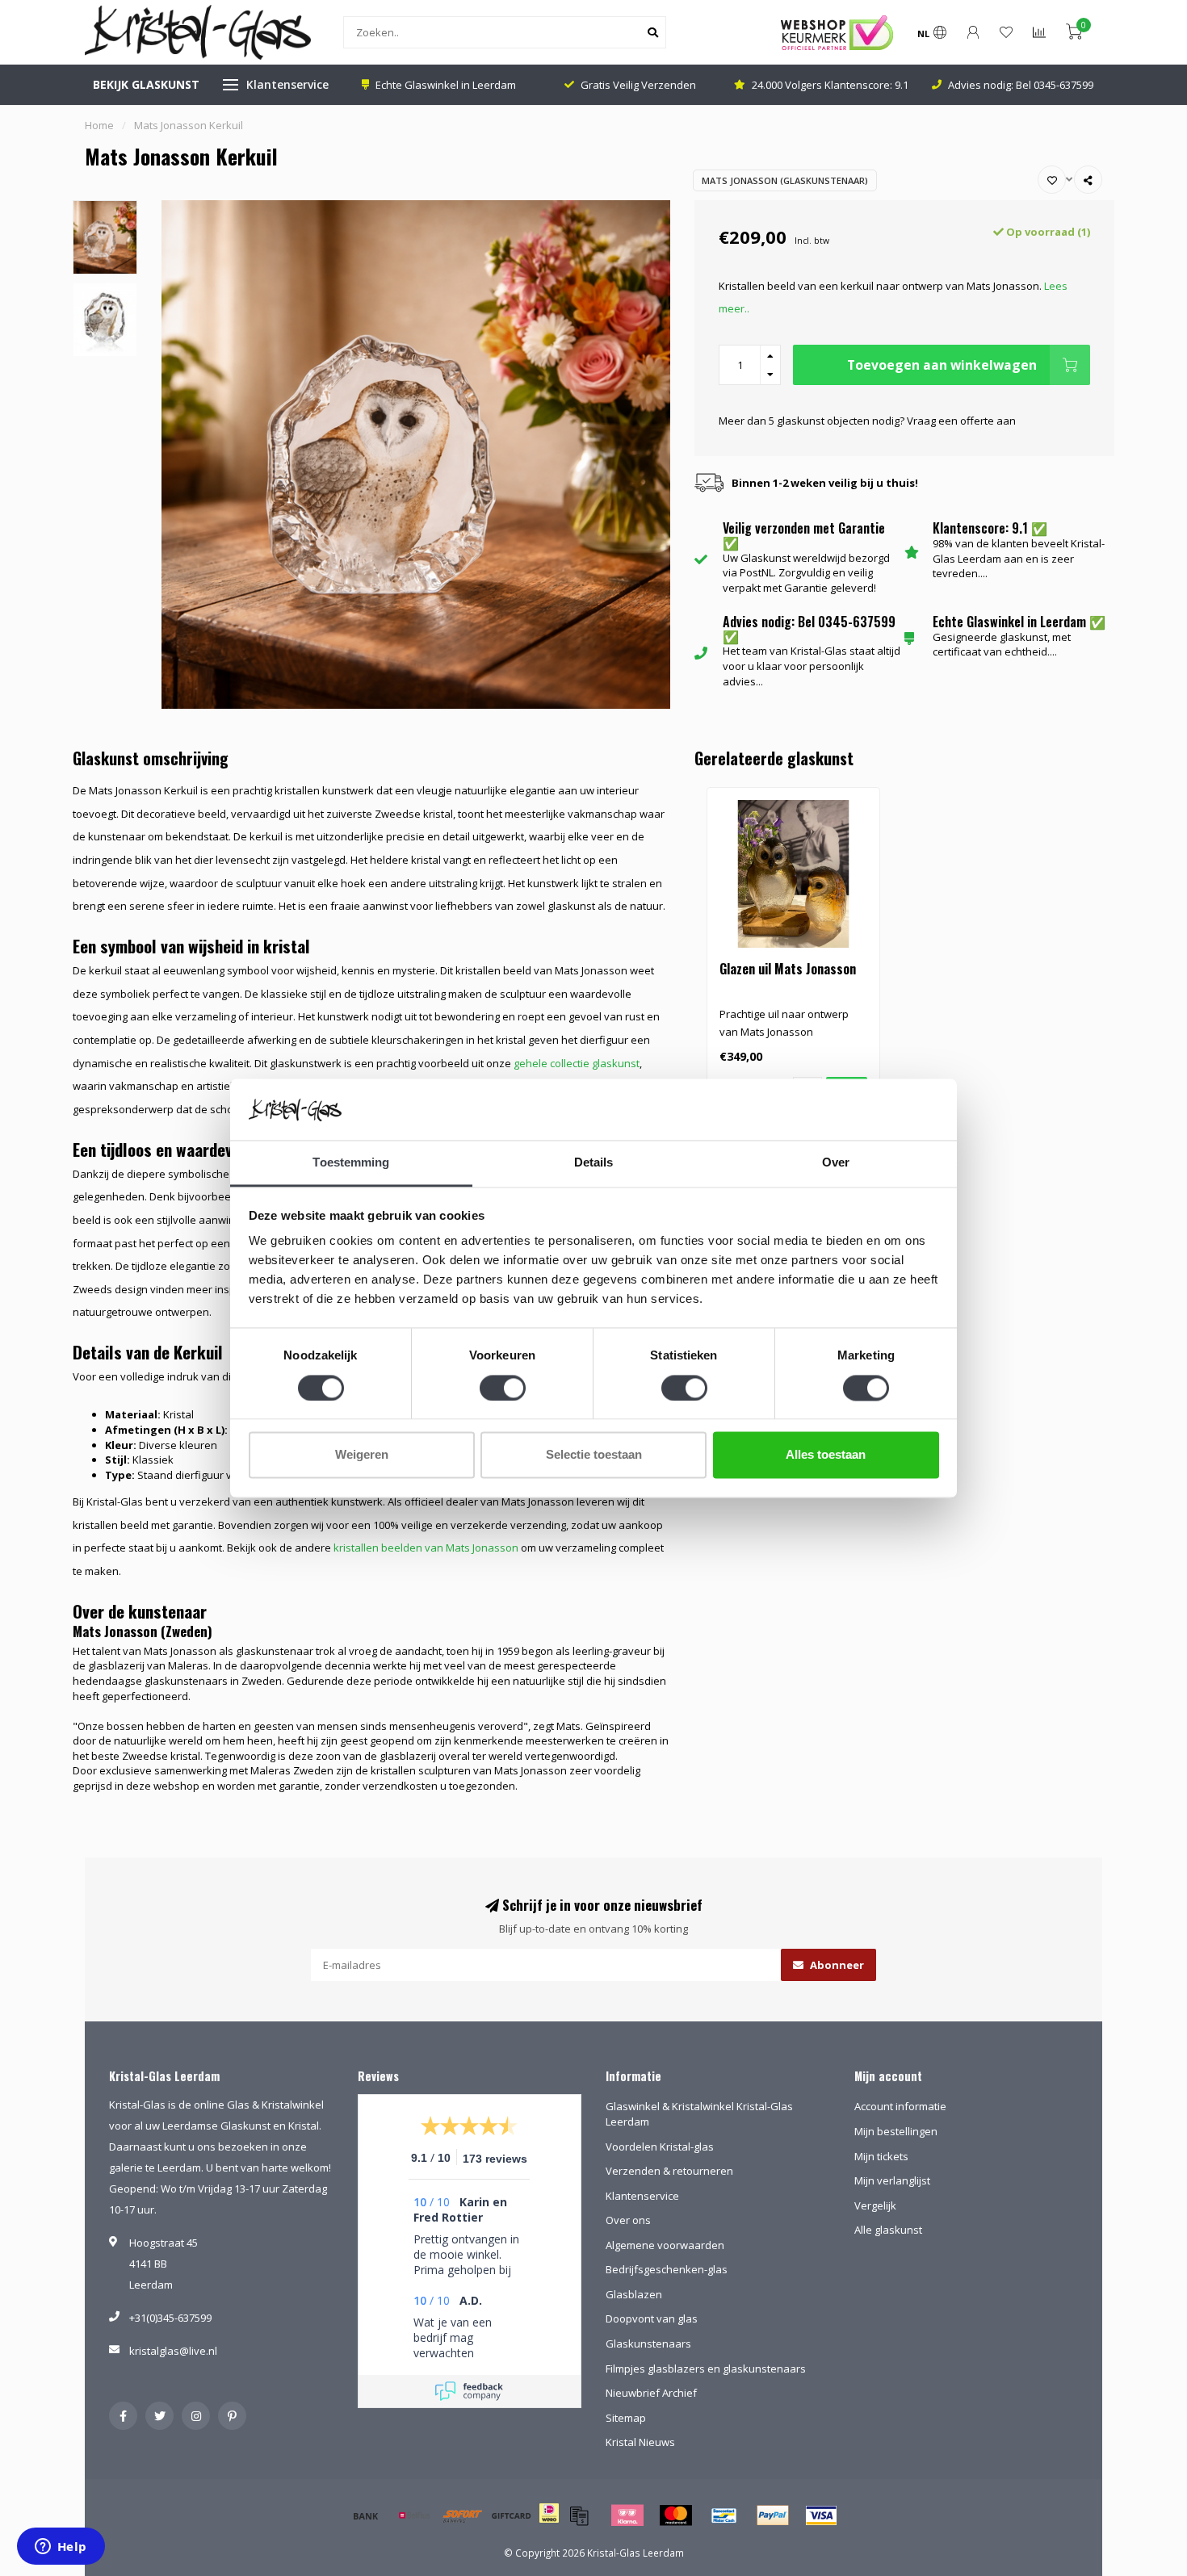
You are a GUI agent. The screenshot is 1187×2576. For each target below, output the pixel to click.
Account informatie (900, 2106)
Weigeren (362, 1455)
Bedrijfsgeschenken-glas (667, 2269)
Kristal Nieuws (640, 2442)
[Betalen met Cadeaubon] (579, 2515)
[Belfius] (414, 2515)
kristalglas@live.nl (173, 2351)
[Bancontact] (724, 2515)
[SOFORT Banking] (463, 2515)
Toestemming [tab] (351, 1163)
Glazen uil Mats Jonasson (788, 969)
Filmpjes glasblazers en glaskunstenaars (706, 2369)
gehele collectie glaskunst (577, 1063)
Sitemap (626, 2418)
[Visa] (821, 2515)
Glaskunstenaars (648, 2344)
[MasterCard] (676, 2515)
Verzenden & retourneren (669, 2171)
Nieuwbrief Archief (651, 2393)
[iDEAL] (549, 2524)
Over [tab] (836, 1163)
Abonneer (836, 1965)
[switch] (503, 1388)
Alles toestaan (826, 1455)
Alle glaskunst (888, 2230)
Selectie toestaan (594, 1455)
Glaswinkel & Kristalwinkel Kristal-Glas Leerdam (699, 2114)
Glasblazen (634, 2294)
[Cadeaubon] (511, 2515)
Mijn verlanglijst (892, 2180)
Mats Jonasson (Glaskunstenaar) (785, 180)
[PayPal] (773, 2515)
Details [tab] (594, 1163)
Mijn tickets (881, 2156)
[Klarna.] (627, 2515)
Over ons (628, 2220)
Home (99, 125)
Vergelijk (875, 2205)
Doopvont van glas (652, 2318)
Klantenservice (287, 84)
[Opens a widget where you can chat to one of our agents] (61, 2548)
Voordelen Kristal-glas (660, 2147)
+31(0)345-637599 (170, 2318)
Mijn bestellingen (896, 2131)
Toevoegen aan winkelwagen (942, 365)
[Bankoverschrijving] (366, 2515)
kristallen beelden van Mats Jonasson (426, 1548)
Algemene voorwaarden (665, 2245)
